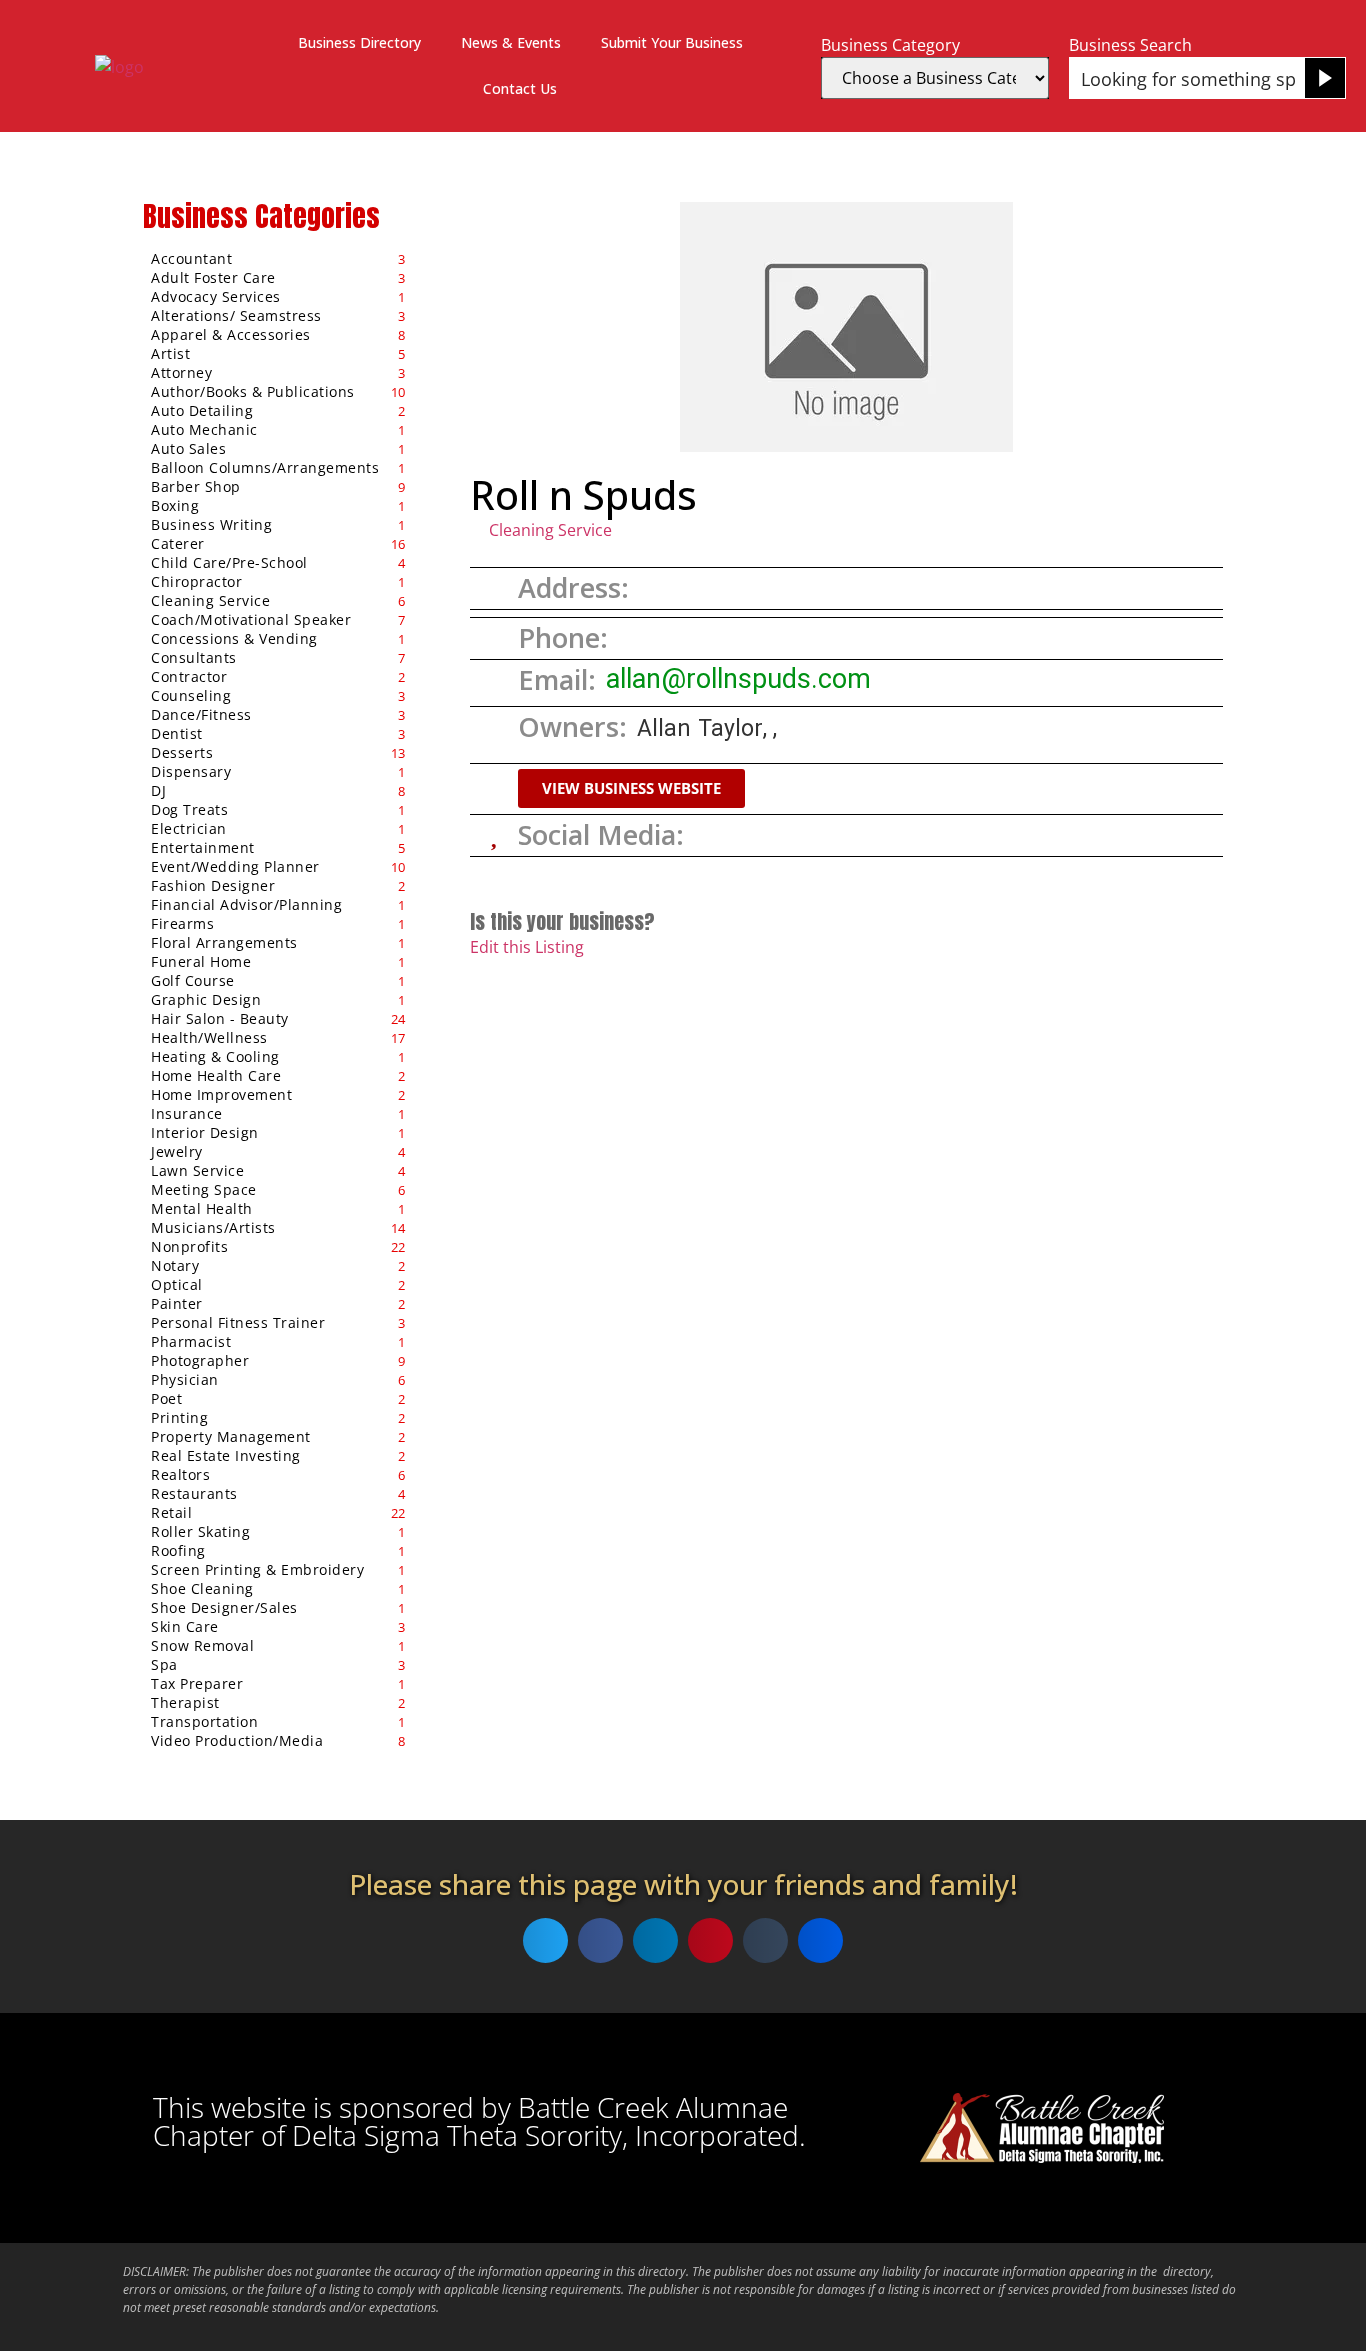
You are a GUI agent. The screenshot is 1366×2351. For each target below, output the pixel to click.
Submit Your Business (672, 42)
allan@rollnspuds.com (738, 679)
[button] (631, 788)
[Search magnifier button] (1325, 78)
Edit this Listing (527, 947)
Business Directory (359, 42)
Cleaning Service (550, 530)
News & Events (511, 42)
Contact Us (520, 88)
